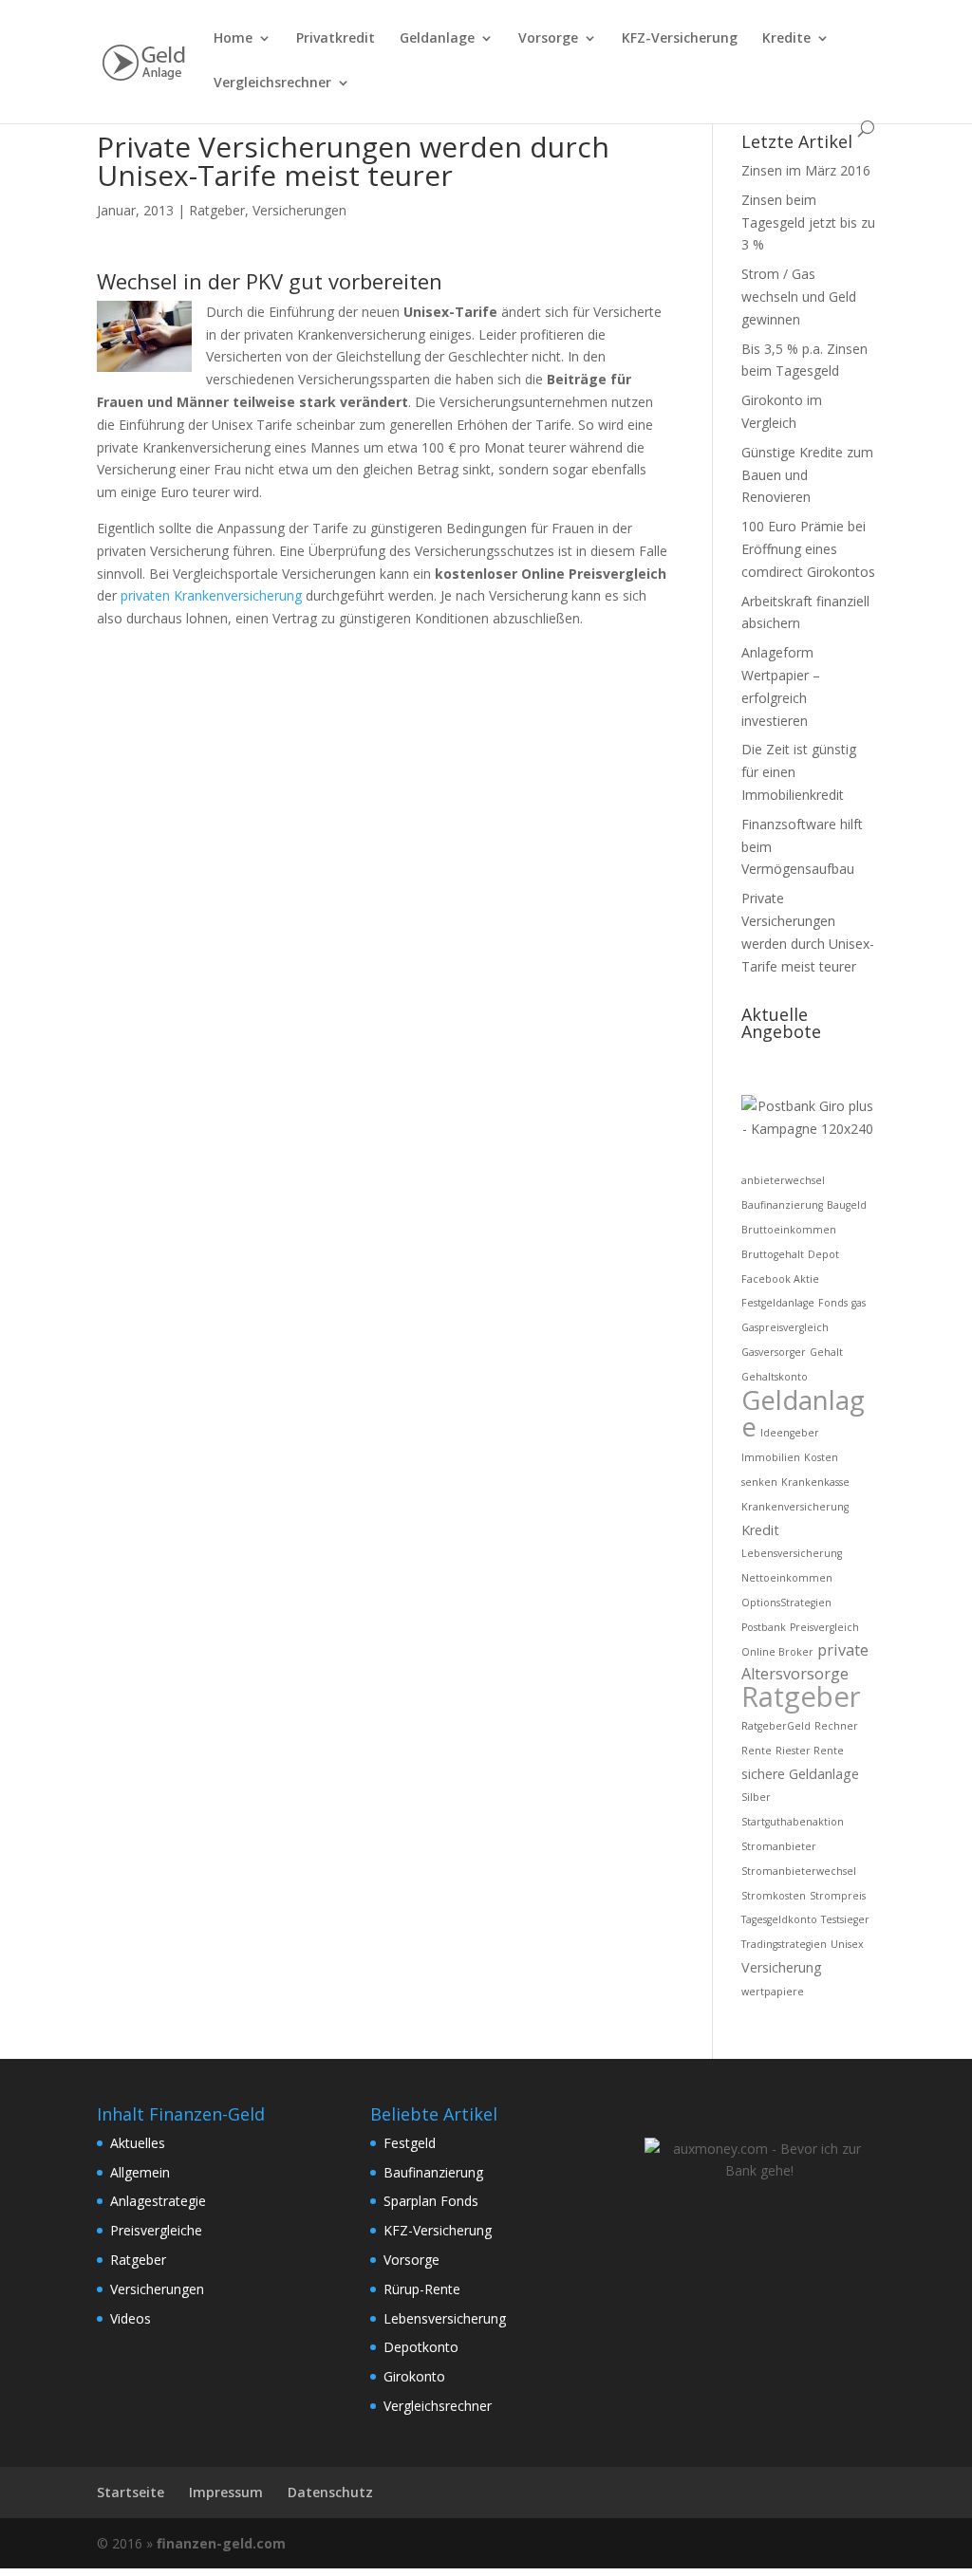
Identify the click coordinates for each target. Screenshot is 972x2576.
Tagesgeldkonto (779, 1919)
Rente (757, 1751)
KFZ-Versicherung (680, 39)
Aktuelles (138, 2143)
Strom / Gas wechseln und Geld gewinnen (799, 297)
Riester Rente (810, 1751)
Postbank (764, 1627)
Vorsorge (548, 39)
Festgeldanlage (778, 1303)
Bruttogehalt (773, 1254)
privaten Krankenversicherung (211, 595)
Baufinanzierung (782, 1205)
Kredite (786, 39)
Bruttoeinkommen (789, 1230)
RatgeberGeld (776, 1726)
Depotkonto (421, 2347)
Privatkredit (336, 39)
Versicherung (782, 1967)
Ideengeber (790, 1433)
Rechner (836, 1726)
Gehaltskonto (775, 1377)
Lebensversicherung (792, 1553)
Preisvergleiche (156, 2230)
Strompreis (838, 1896)
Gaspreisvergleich (785, 1327)
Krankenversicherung (795, 1507)
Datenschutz (330, 2492)
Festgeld (410, 2143)
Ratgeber (217, 210)
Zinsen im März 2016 (806, 170)
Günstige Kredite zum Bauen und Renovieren (807, 475)
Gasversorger (774, 1352)
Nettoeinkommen (787, 1578)
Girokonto (414, 2376)
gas (859, 1303)
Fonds (833, 1303)
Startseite (131, 2492)
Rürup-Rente (422, 2289)
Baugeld (847, 1205)
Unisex (847, 1944)
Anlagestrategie (158, 2201)
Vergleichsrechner (272, 83)
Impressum (226, 2492)
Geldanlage (437, 39)
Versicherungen (299, 210)
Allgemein (140, 2172)
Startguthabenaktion (793, 1822)
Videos (131, 2318)
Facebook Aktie (780, 1279)
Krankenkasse (815, 1482)
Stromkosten (774, 1896)
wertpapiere (773, 1992)
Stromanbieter (779, 1846)
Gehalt (826, 1352)
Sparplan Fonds (431, 2201)
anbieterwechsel (783, 1180)
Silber (756, 1797)
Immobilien (771, 1457)
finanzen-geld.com (221, 2543)
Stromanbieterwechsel (799, 1871)
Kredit (760, 1530)
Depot (823, 1254)
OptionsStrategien (786, 1603)
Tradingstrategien (784, 1944)
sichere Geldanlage (800, 1774)
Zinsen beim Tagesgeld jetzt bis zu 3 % (808, 222)
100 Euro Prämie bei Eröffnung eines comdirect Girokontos (808, 549)
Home (233, 39)
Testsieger (845, 1919)
